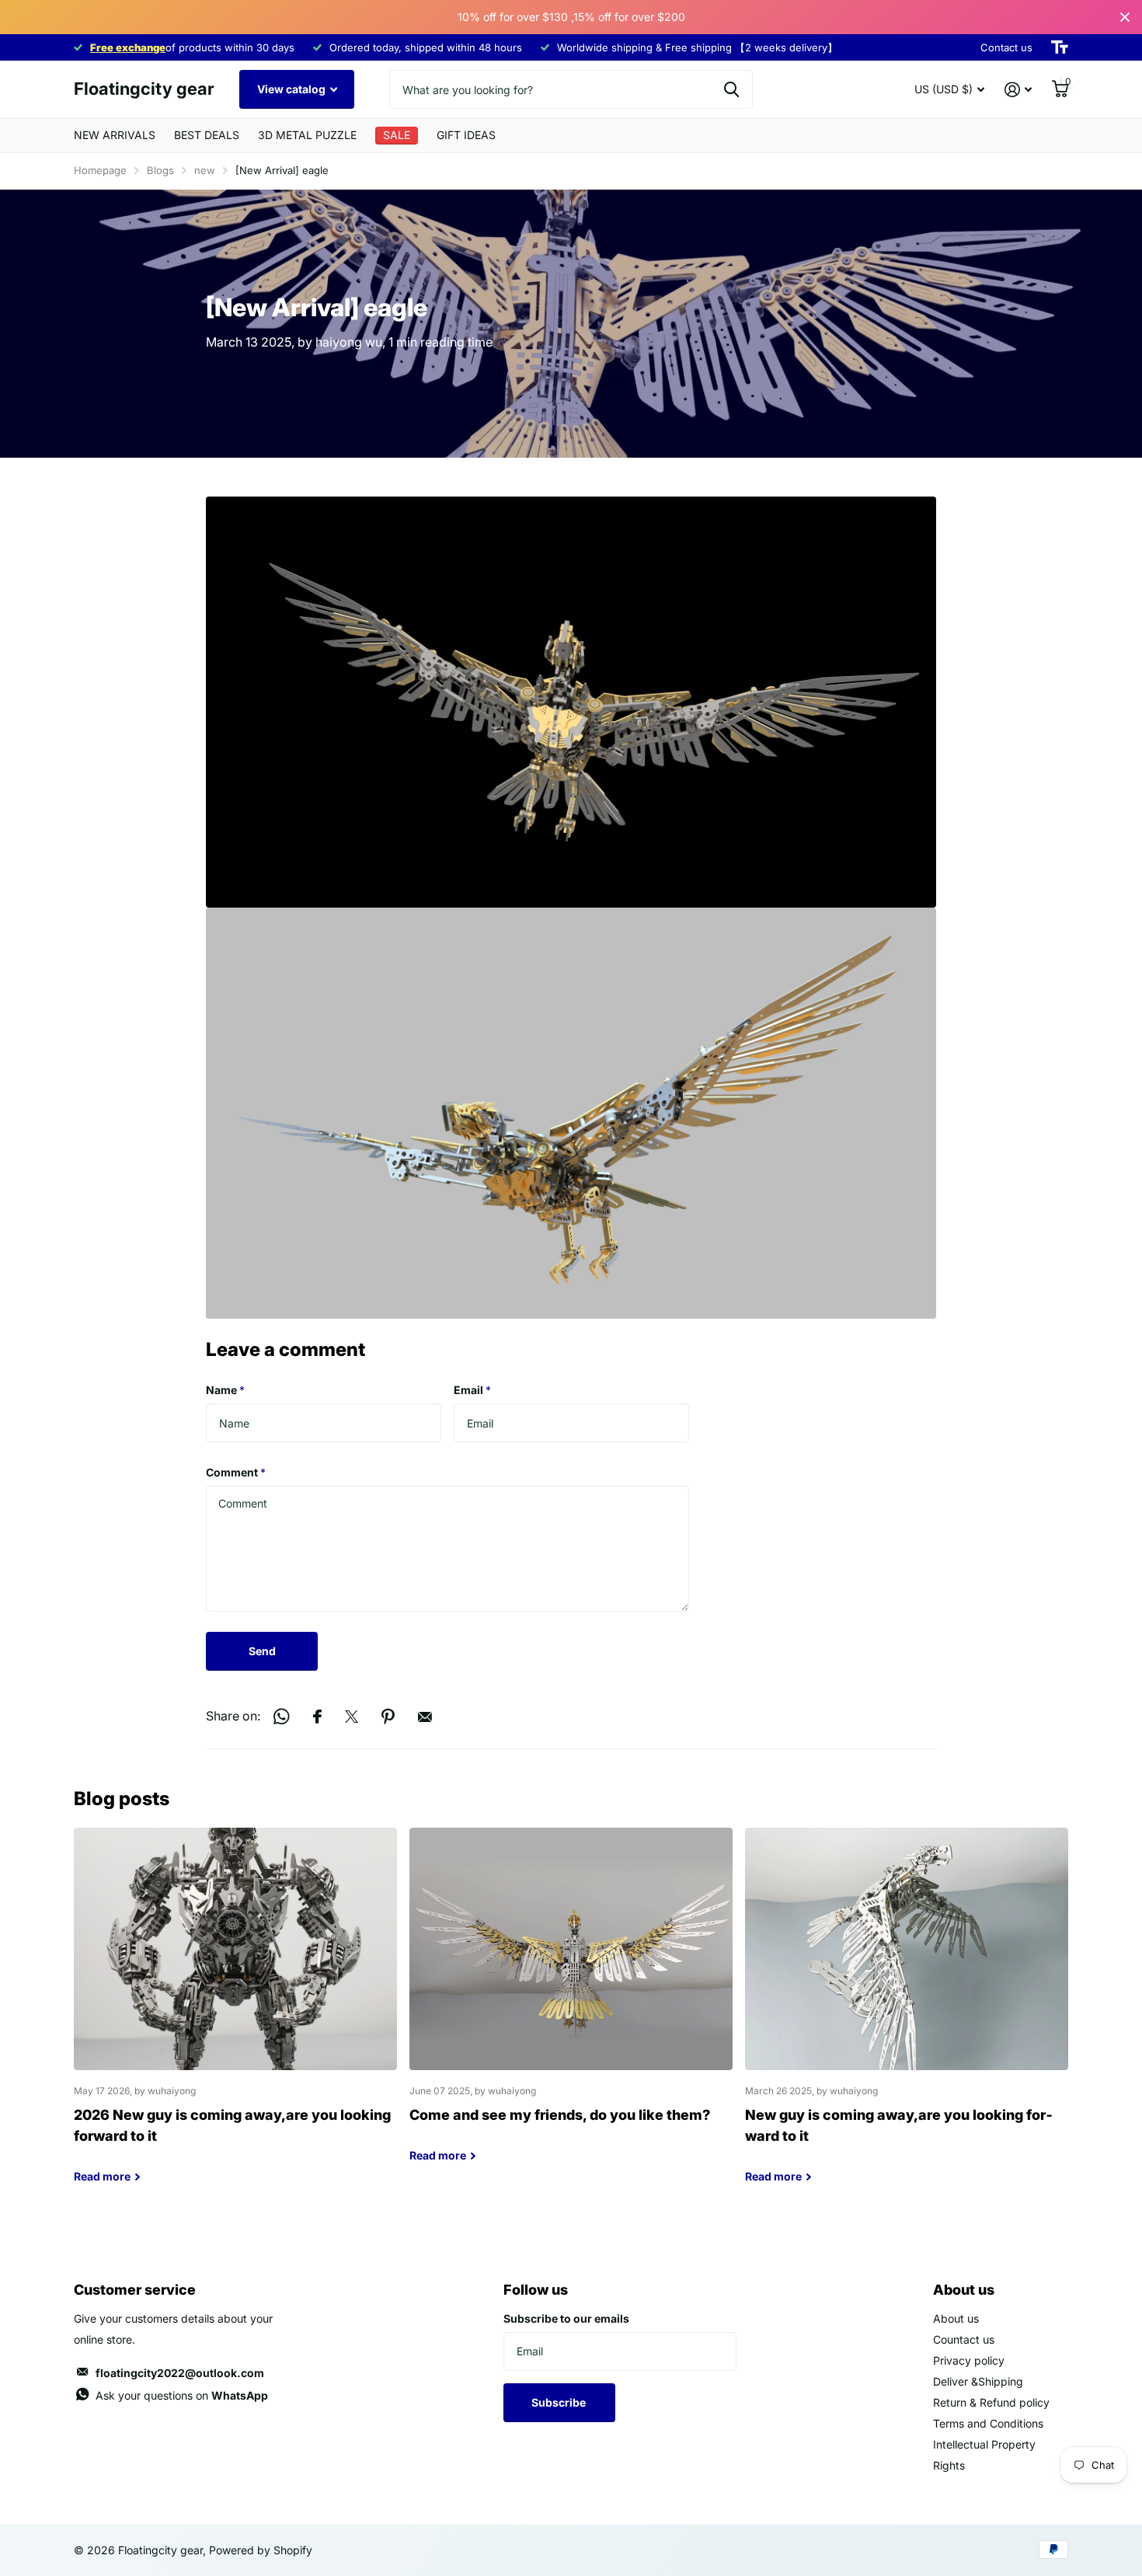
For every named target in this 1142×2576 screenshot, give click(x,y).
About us (956, 2318)
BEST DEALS (207, 135)
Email (472, 1390)
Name (225, 1390)
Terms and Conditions (988, 2423)
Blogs (160, 170)
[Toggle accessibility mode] (1060, 47)
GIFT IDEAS (466, 135)
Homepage (100, 170)
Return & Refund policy (991, 2402)
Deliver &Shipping (978, 2381)
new (205, 170)
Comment (236, 1472)
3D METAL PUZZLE (307, 135)
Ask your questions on (182, 2395)
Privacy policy (969, 2360)
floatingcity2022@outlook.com (180, 2373)
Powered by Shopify (261, 2550)
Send (262, 1651)
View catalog (292, 89)
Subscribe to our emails (566, 2318)
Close (1125, 17)
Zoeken (731, 89)
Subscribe (560, 2402)
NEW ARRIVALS (115, 135)
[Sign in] (1018, 90)
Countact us (964, 2339)
